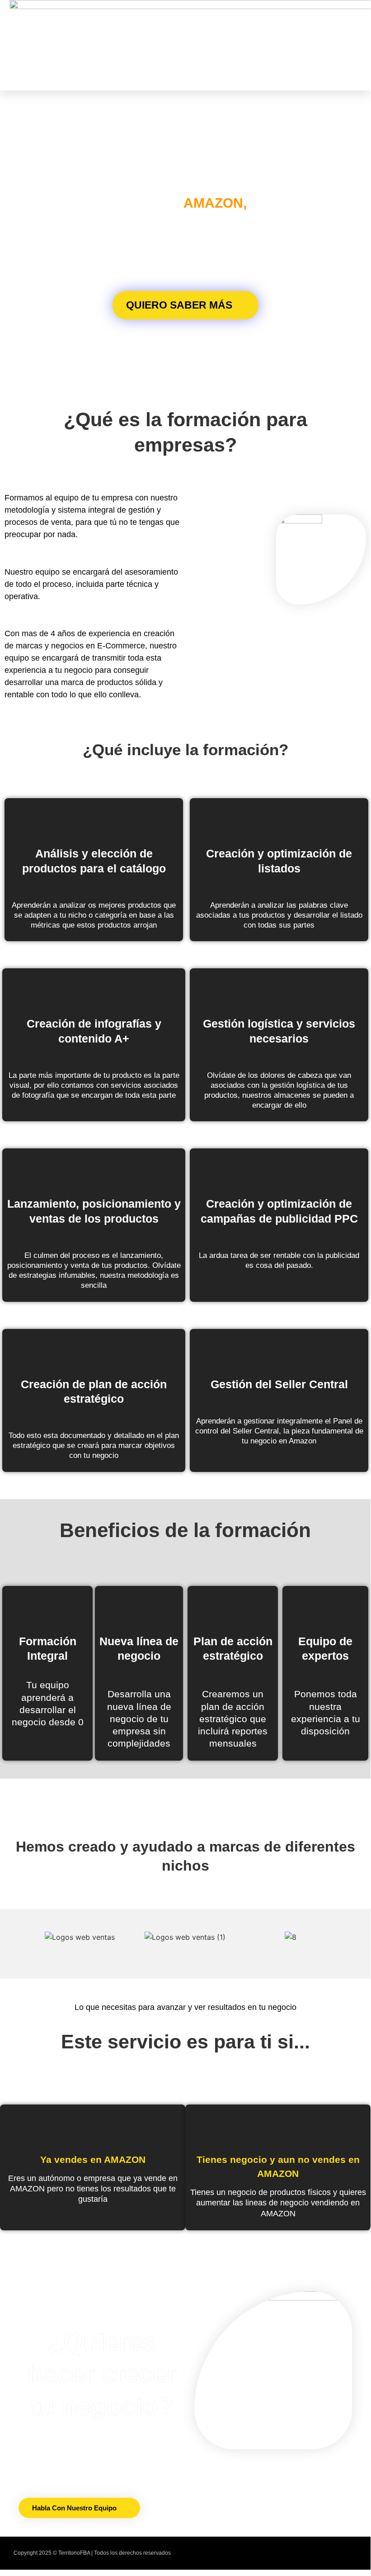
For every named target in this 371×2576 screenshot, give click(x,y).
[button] (267, 45)
